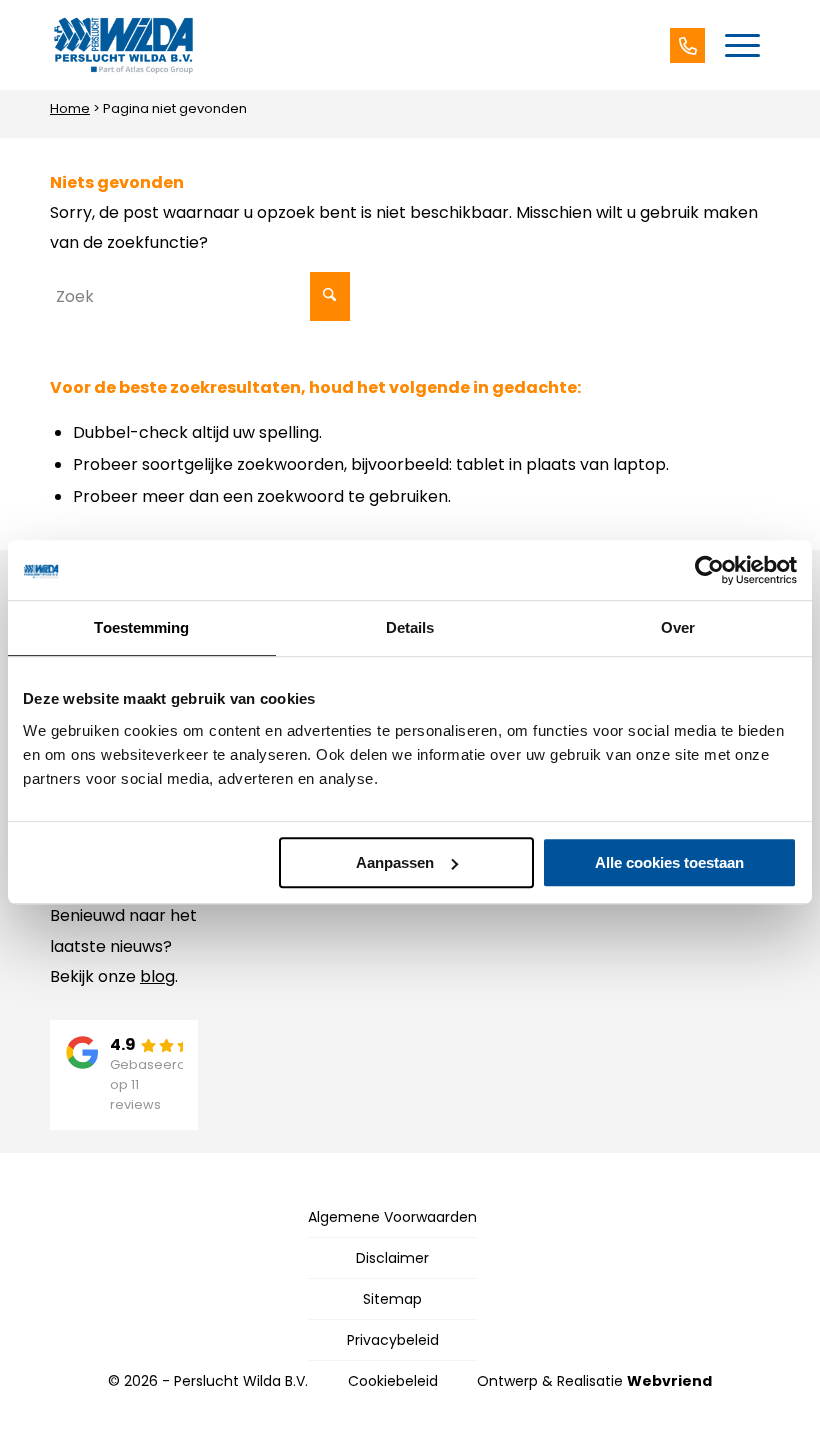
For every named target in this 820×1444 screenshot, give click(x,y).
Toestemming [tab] (141, 627)
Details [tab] (410, 627)
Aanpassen (395, 862)
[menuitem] (742, 45)
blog (157, 976)
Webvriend (669, 1381)
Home (70, 108)
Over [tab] (678, 627)
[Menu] (742, 45)
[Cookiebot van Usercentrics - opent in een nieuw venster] (709, 570)
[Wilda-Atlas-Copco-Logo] (123, 45)
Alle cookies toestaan (669, 862)
